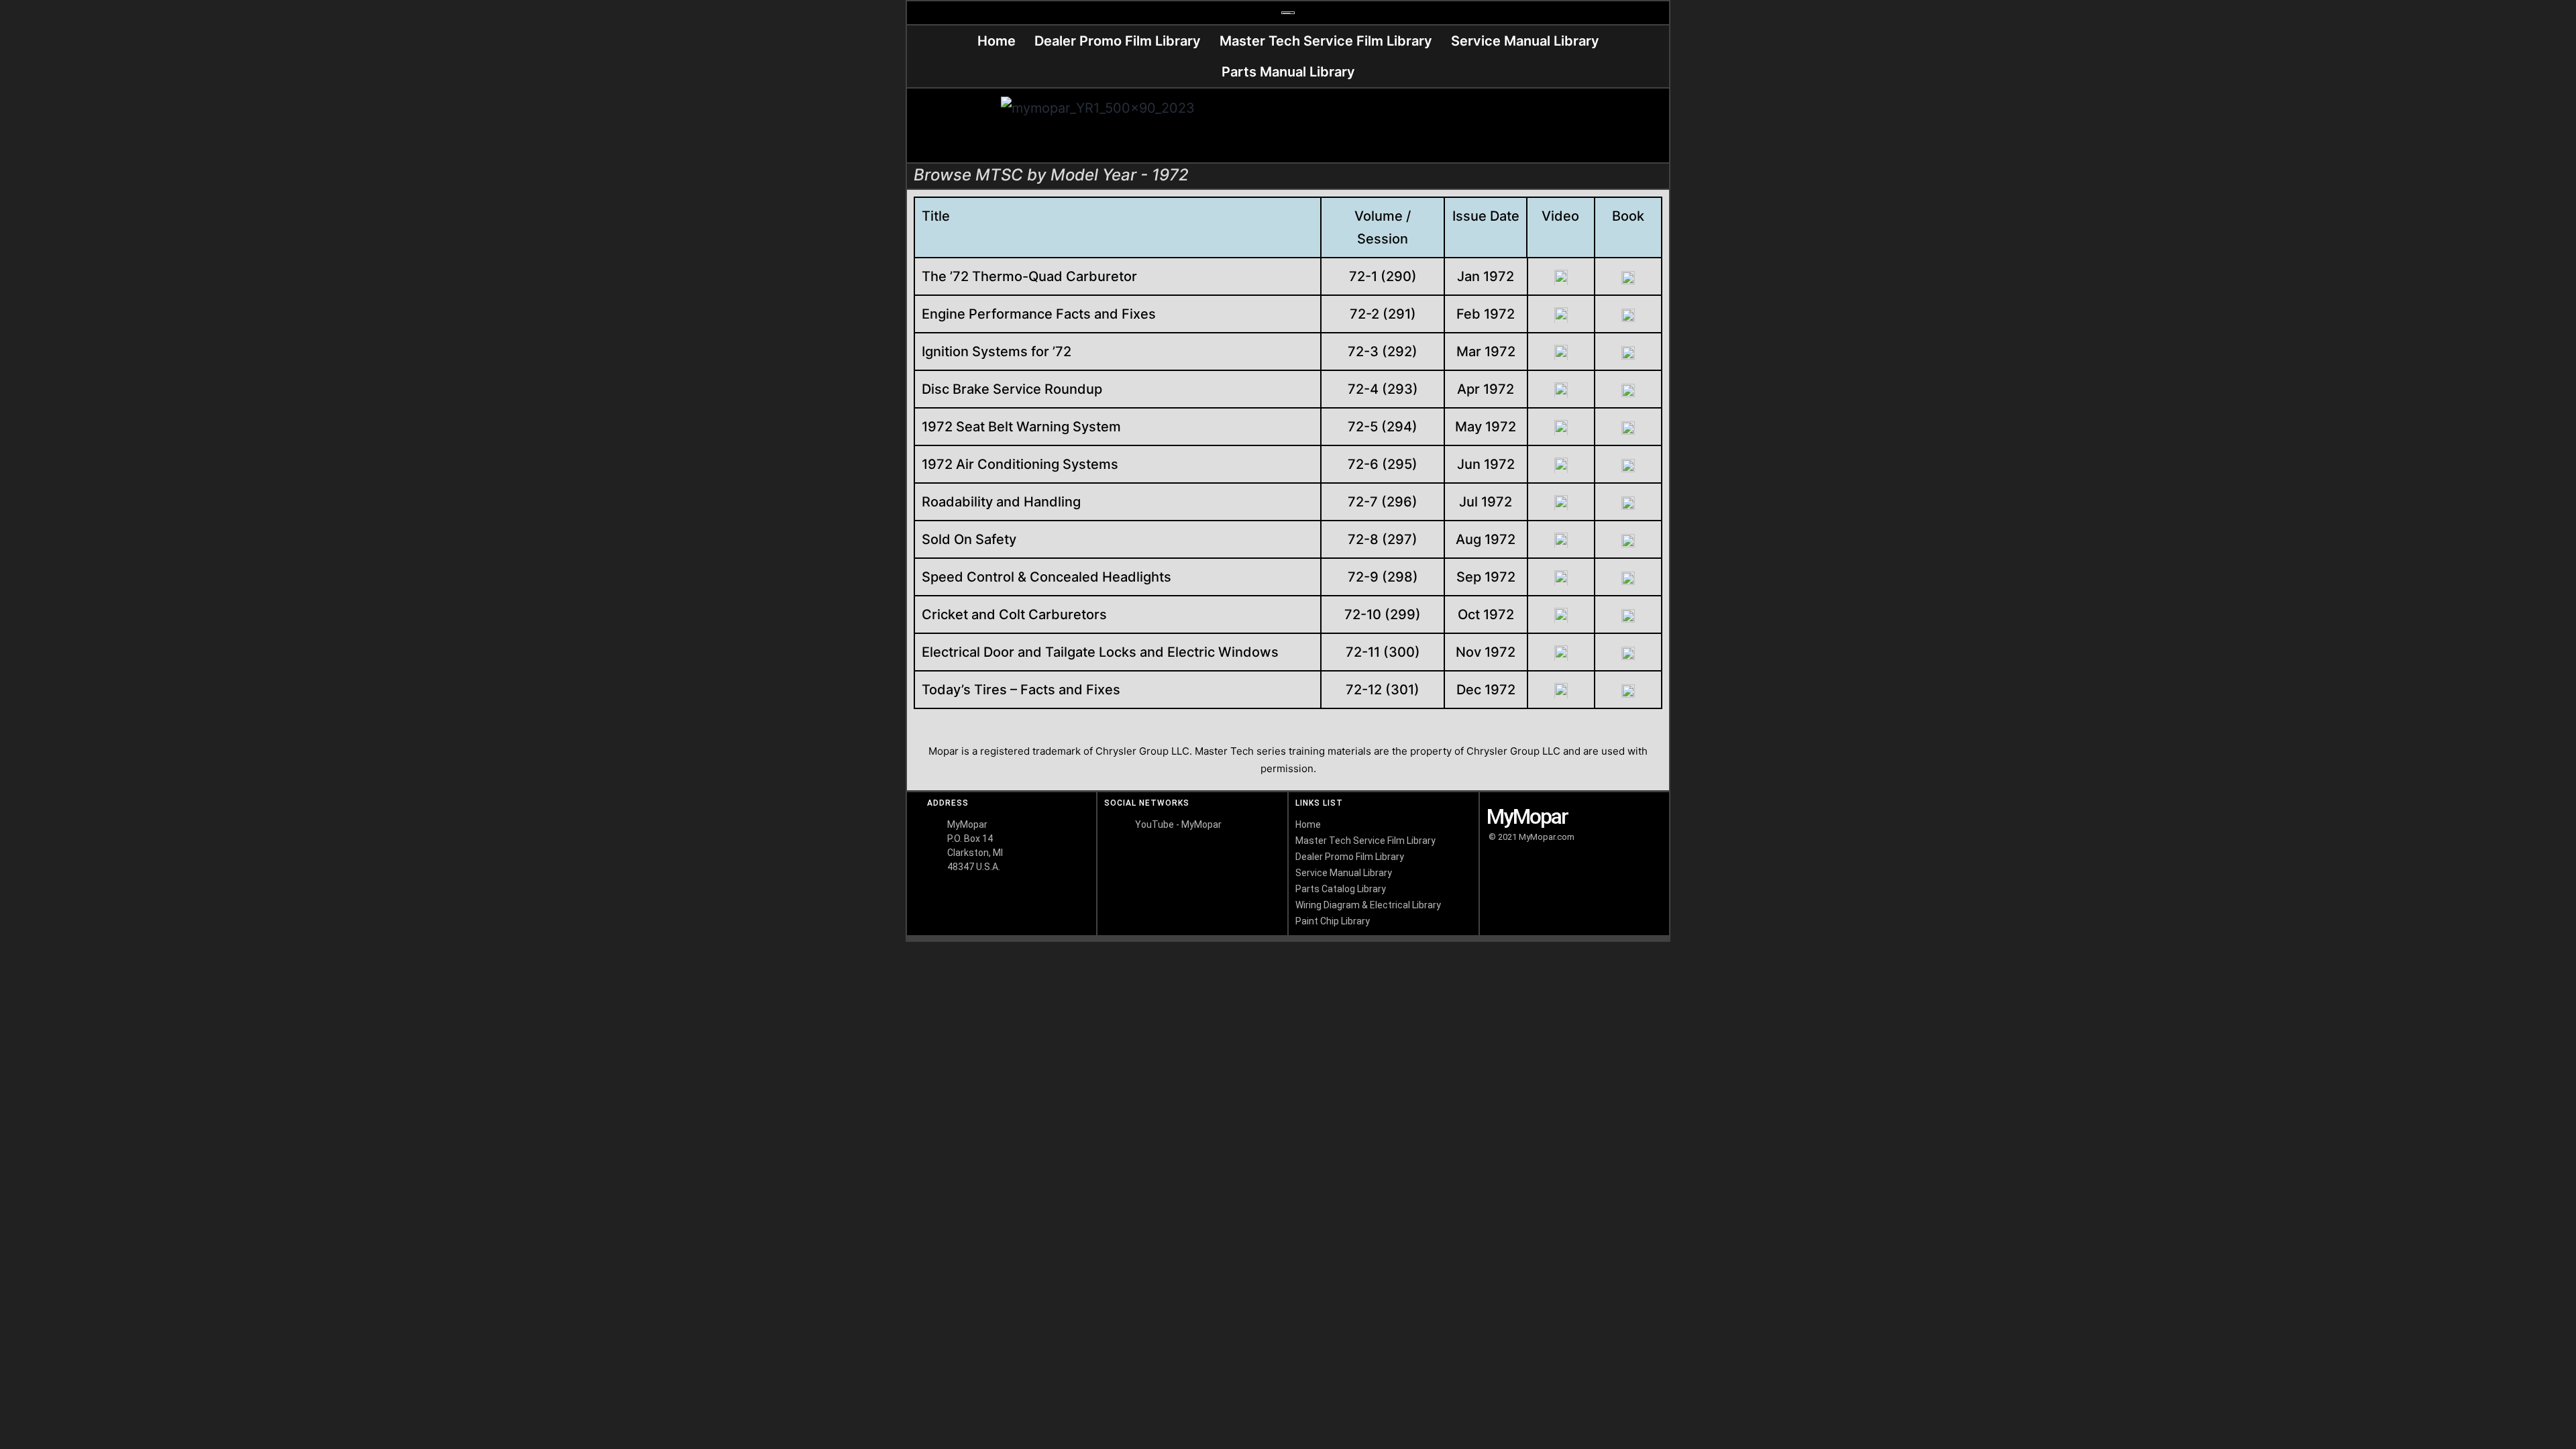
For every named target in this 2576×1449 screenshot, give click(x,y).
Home (997, 41)
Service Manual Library (1525, 41)
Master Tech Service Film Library (1326, 41)
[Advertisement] (1478, 125)
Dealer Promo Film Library (1118, 41)
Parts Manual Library (1288, 72)
